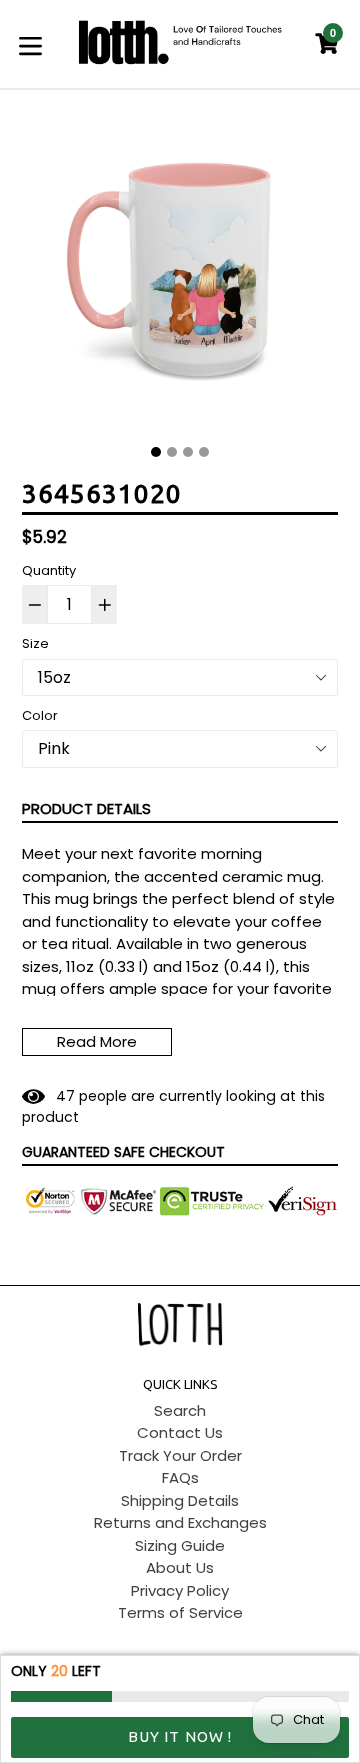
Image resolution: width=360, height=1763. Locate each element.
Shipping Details (180, 1500)
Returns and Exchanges (180, 1522)
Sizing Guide (180, 1545)
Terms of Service (180, 1612)
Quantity (49, 570)
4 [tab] (204, 452)
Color (40, 715)
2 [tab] (172, 452)
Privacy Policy (180, 1590)
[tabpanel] (180, 275)
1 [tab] (156, 452)
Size (35, 643)
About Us (180, 1567)
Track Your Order (180, 1455)
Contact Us (180, 1432)
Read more (97, 1041)
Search (180, 1410)
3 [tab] (188, 452)
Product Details (86, 808)
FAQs (180, 1477)
